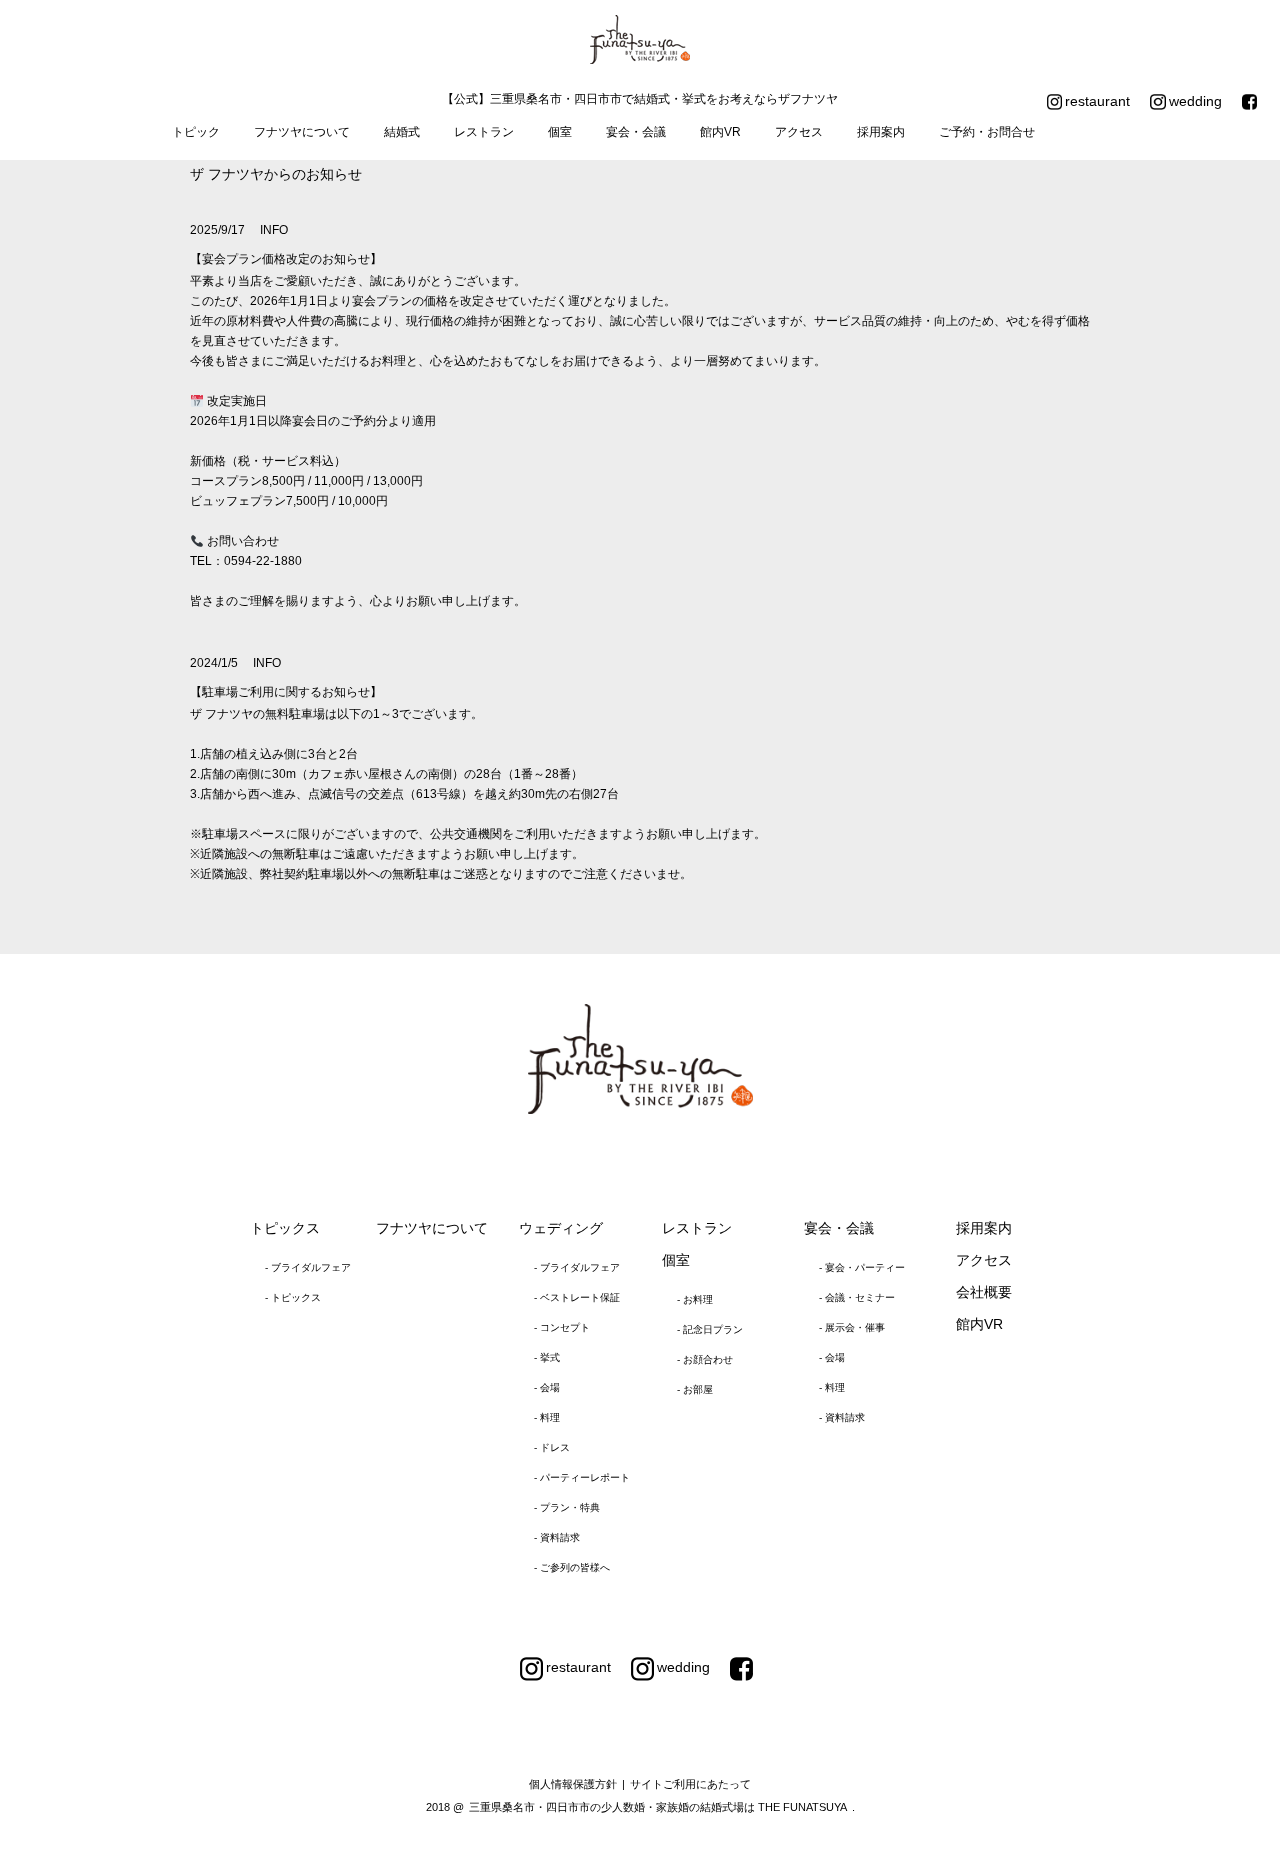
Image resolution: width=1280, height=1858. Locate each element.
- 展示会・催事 (852, 1327)
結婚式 (402, 132)
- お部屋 (695, 1389)
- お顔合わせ (705, 1359)
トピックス (285, 1228)
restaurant (1097, 101)
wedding (1195, 101)
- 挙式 (547, 1357)
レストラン (484, 132)
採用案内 (881, 132)
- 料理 (547, 1417)
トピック (196, 132)
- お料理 (695, 1299)
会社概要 (984, 1292)
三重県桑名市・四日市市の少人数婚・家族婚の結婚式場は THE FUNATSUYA (658, 1807)
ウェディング (561, 1228)
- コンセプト (562, 1327)
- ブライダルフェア (308, 1267)
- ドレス (552, 1447)
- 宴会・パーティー (862, 1267)
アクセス (799, 132)
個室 (560, 132)
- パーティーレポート (582, 1477)
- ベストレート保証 (577, 1297)
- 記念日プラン (710, 1329)
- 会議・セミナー (857, 1297)
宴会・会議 (636, 132)
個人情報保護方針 (573, 1784)
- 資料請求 (557, 1537)
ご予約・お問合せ (987, 132)
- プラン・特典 (567, 1507)
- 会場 (547, 1387)
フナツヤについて (302, 132)
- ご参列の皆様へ (572, 1567)
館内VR (720, 132)
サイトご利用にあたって (690, 1784)
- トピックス (293, 1297)
